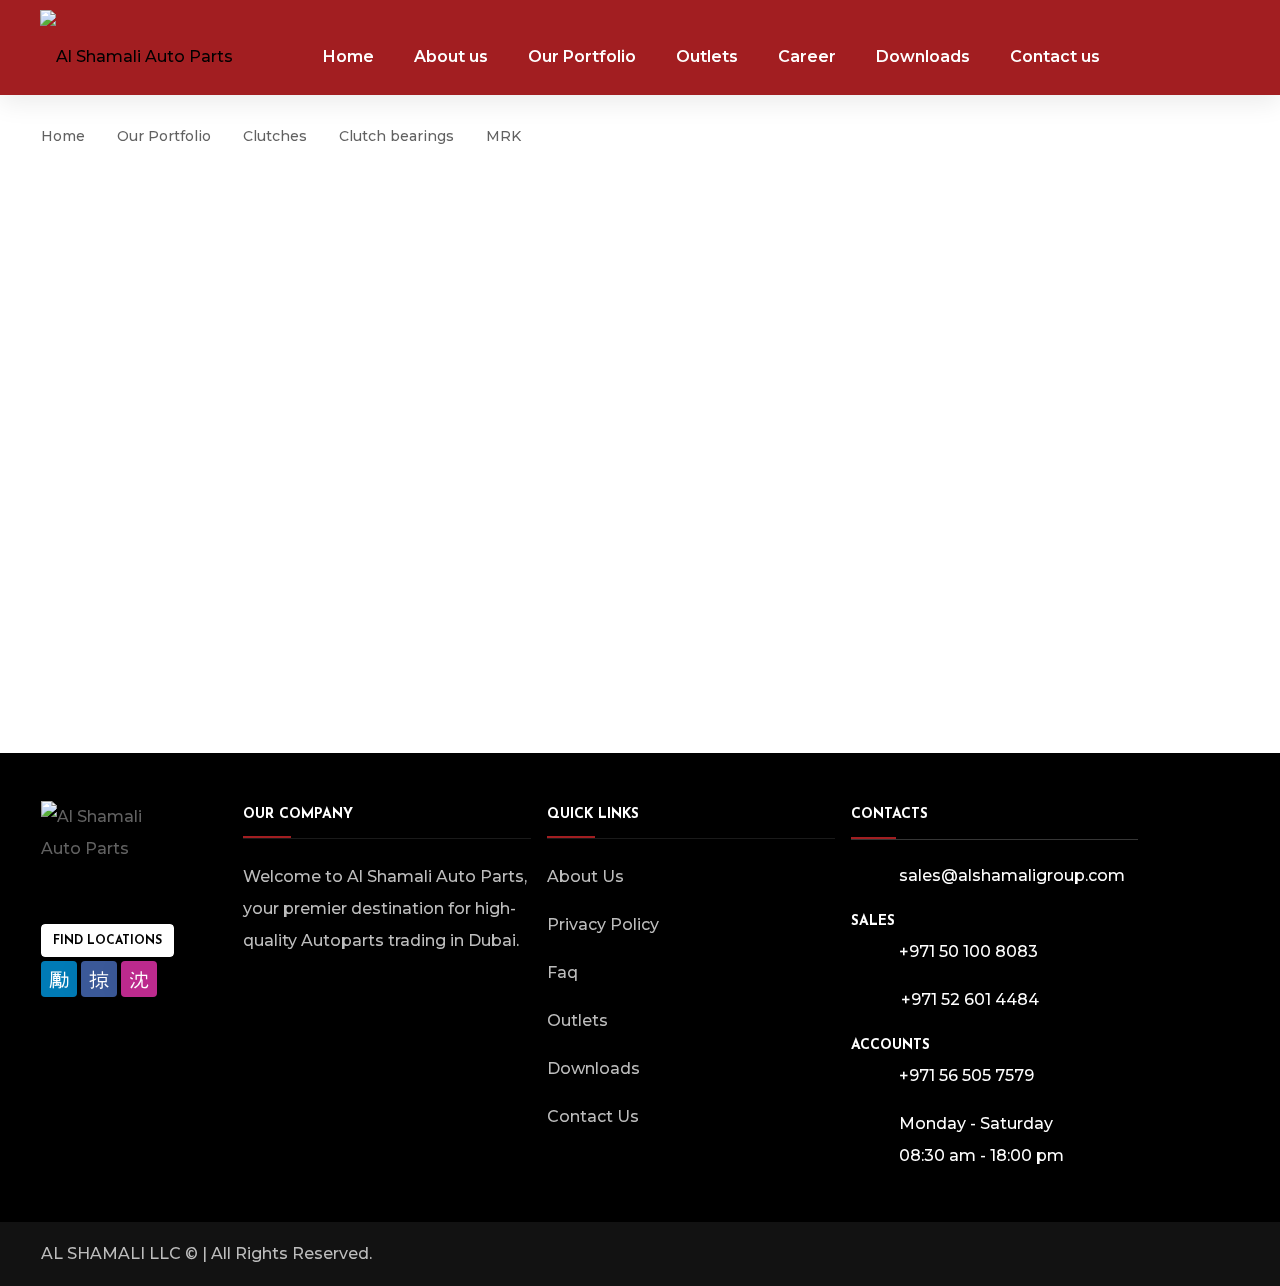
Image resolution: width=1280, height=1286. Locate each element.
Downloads (593, 1068)
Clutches (275, 136)
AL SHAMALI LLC (111, 1253)
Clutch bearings (396, 136)
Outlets (577, 1020)
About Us (585, 876)
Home (63, 136)
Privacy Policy (603, 924)
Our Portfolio (164, 136)
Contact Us (593, 1116)
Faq (562, 972)
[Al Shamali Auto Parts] (136, 47)
